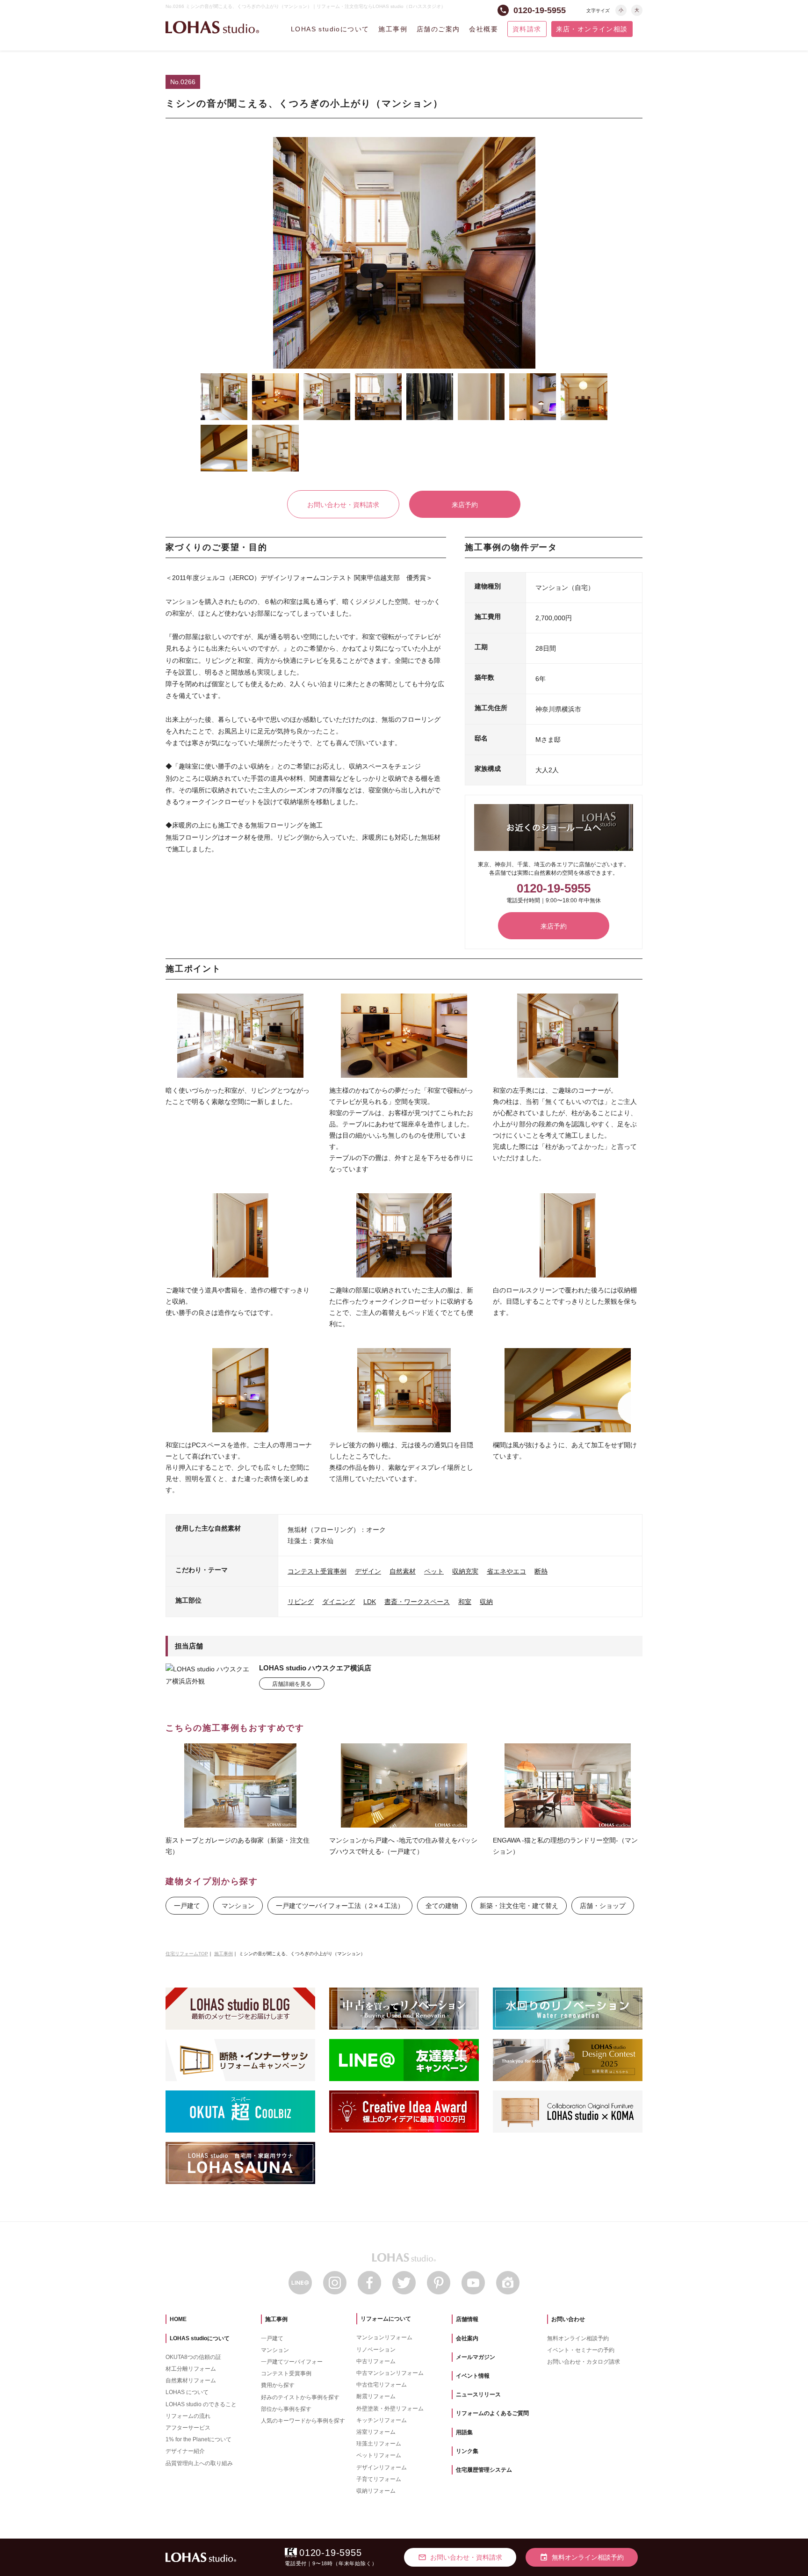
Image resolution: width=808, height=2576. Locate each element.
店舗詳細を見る (292, 1684)
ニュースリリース (478, 2395)
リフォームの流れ (188, 2416)
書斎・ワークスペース (417, 1602)
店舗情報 (467, 2319)
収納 (486, 1602)
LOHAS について (187, 2392)
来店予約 (465, 505)
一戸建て (187, 1906)
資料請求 (527, 29)
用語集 (464, 2432)
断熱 (541, 1571)
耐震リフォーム (376, 2396)
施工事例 (393, 29)
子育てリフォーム (379, 2479)
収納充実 (465, 1571)
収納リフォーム (376, 2491)
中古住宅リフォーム (382, 2385)
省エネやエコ (506, 1571)
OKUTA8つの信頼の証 (193, 2357)
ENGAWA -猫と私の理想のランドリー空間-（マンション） (565, 1846)
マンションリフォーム (384, 2337)
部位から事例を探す (286, 2409)
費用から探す (278, 2385)
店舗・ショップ (603, 1906)
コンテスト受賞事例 (317, 1571)
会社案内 (467, 2338)
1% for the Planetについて (198, 2439)
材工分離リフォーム (191, 2369)
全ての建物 (442, 1906)
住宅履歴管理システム (484, 2470)
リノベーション (376, 2350)
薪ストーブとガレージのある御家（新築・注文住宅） (238, 1846)
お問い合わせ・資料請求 (343, 505)
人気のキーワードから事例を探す (303, 2421)
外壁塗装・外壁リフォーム (390, 2409)
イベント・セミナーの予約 (581, 2350)
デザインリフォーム (382, 2467)
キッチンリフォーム (382, 2420)
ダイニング (339, 1602)
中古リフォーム (376, 2361)
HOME (178, 2319)
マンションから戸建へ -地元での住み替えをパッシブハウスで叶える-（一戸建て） (403, 1846)
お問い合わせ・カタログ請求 (584, 2362)
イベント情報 (473, 2376)
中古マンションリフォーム (390, 2373)
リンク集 (467, 2451)
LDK (370, 1602)
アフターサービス (188, 2428)
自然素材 (403, 1571)
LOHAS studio (212, 27)
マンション (238, 1906)
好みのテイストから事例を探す (300, 2397)
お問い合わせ (568, 2319)
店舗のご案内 (438, 29)
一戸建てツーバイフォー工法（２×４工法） (340, 1906)
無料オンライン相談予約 (578, 2338)
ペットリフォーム (379, 2455)
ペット (434, 1571)
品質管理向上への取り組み (199, 2463)
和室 (465, 1602)
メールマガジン (476, 2357)
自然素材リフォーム (191, 2380)
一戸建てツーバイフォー (292, 2362)
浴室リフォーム (376, 2432)
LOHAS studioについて (330, 29)
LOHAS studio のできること (201, 2404)
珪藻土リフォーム (379, 2444)
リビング (301, 1602)
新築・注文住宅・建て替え (519, 1906)
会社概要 (483, 29)
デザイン (368, 1571)
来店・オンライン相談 (592, 29)
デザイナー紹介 (185, 2451)
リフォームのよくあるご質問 (492, 2413)
